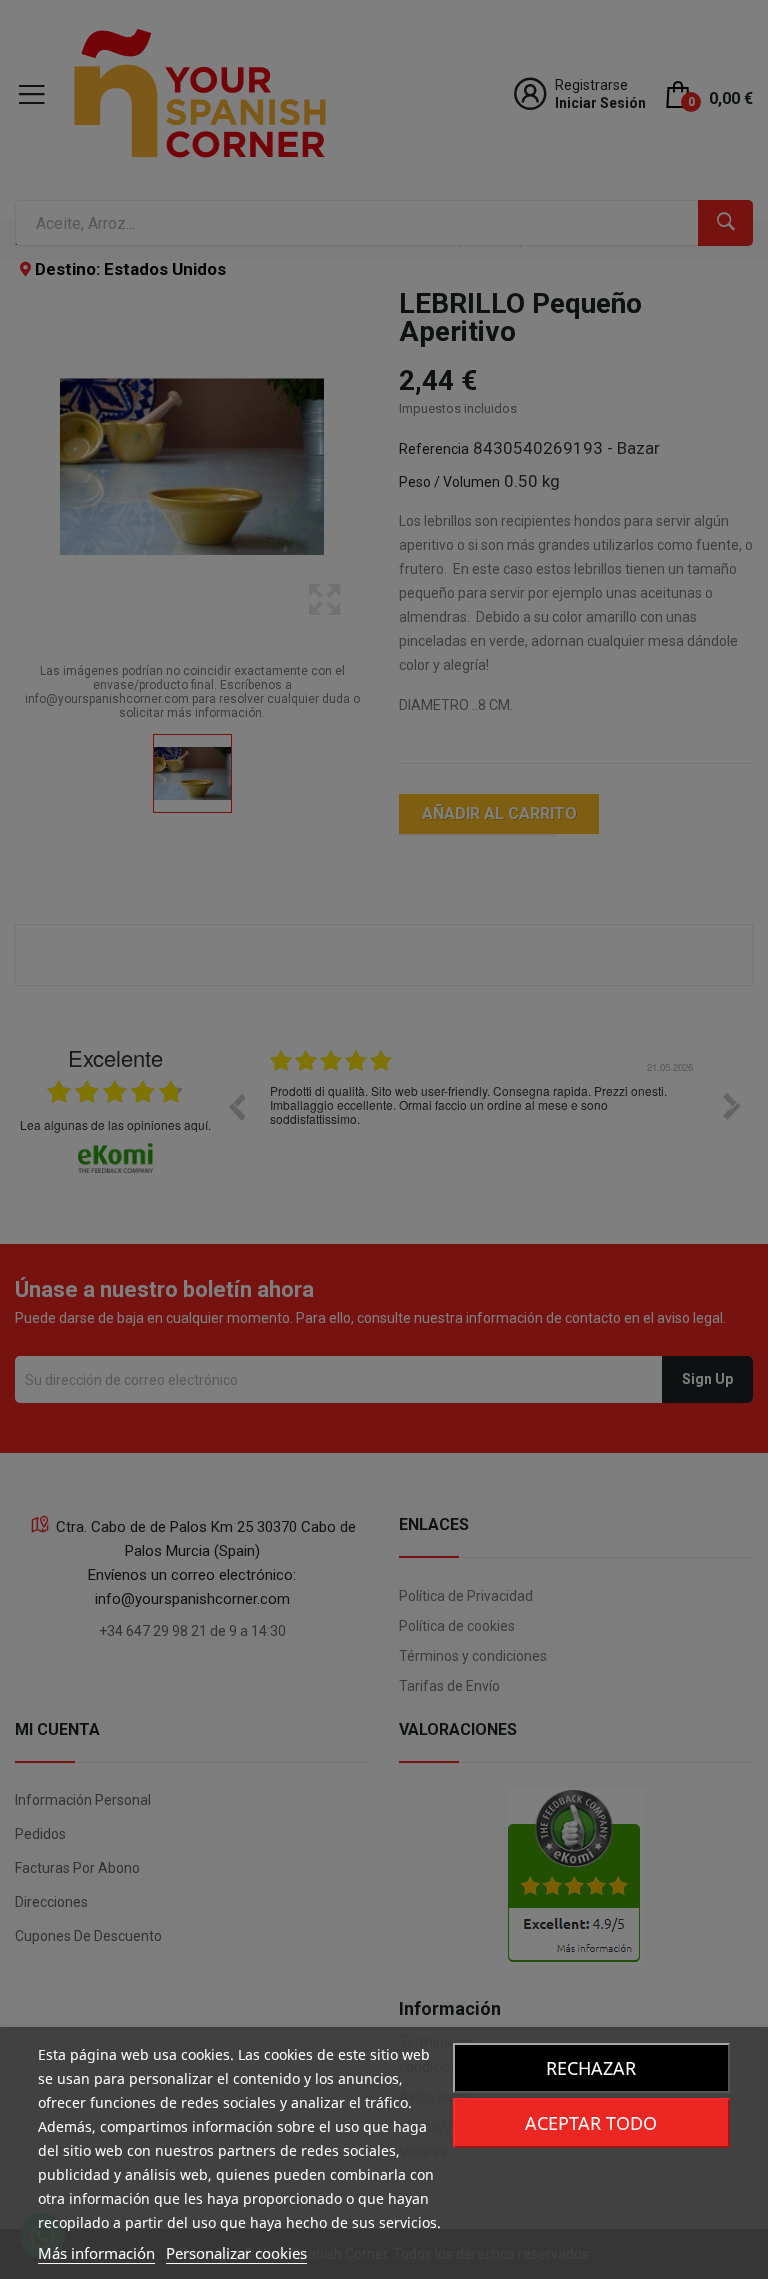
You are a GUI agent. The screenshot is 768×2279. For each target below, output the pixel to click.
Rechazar (591, 2068)
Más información (96, 2253)
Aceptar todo (591, 2123)
